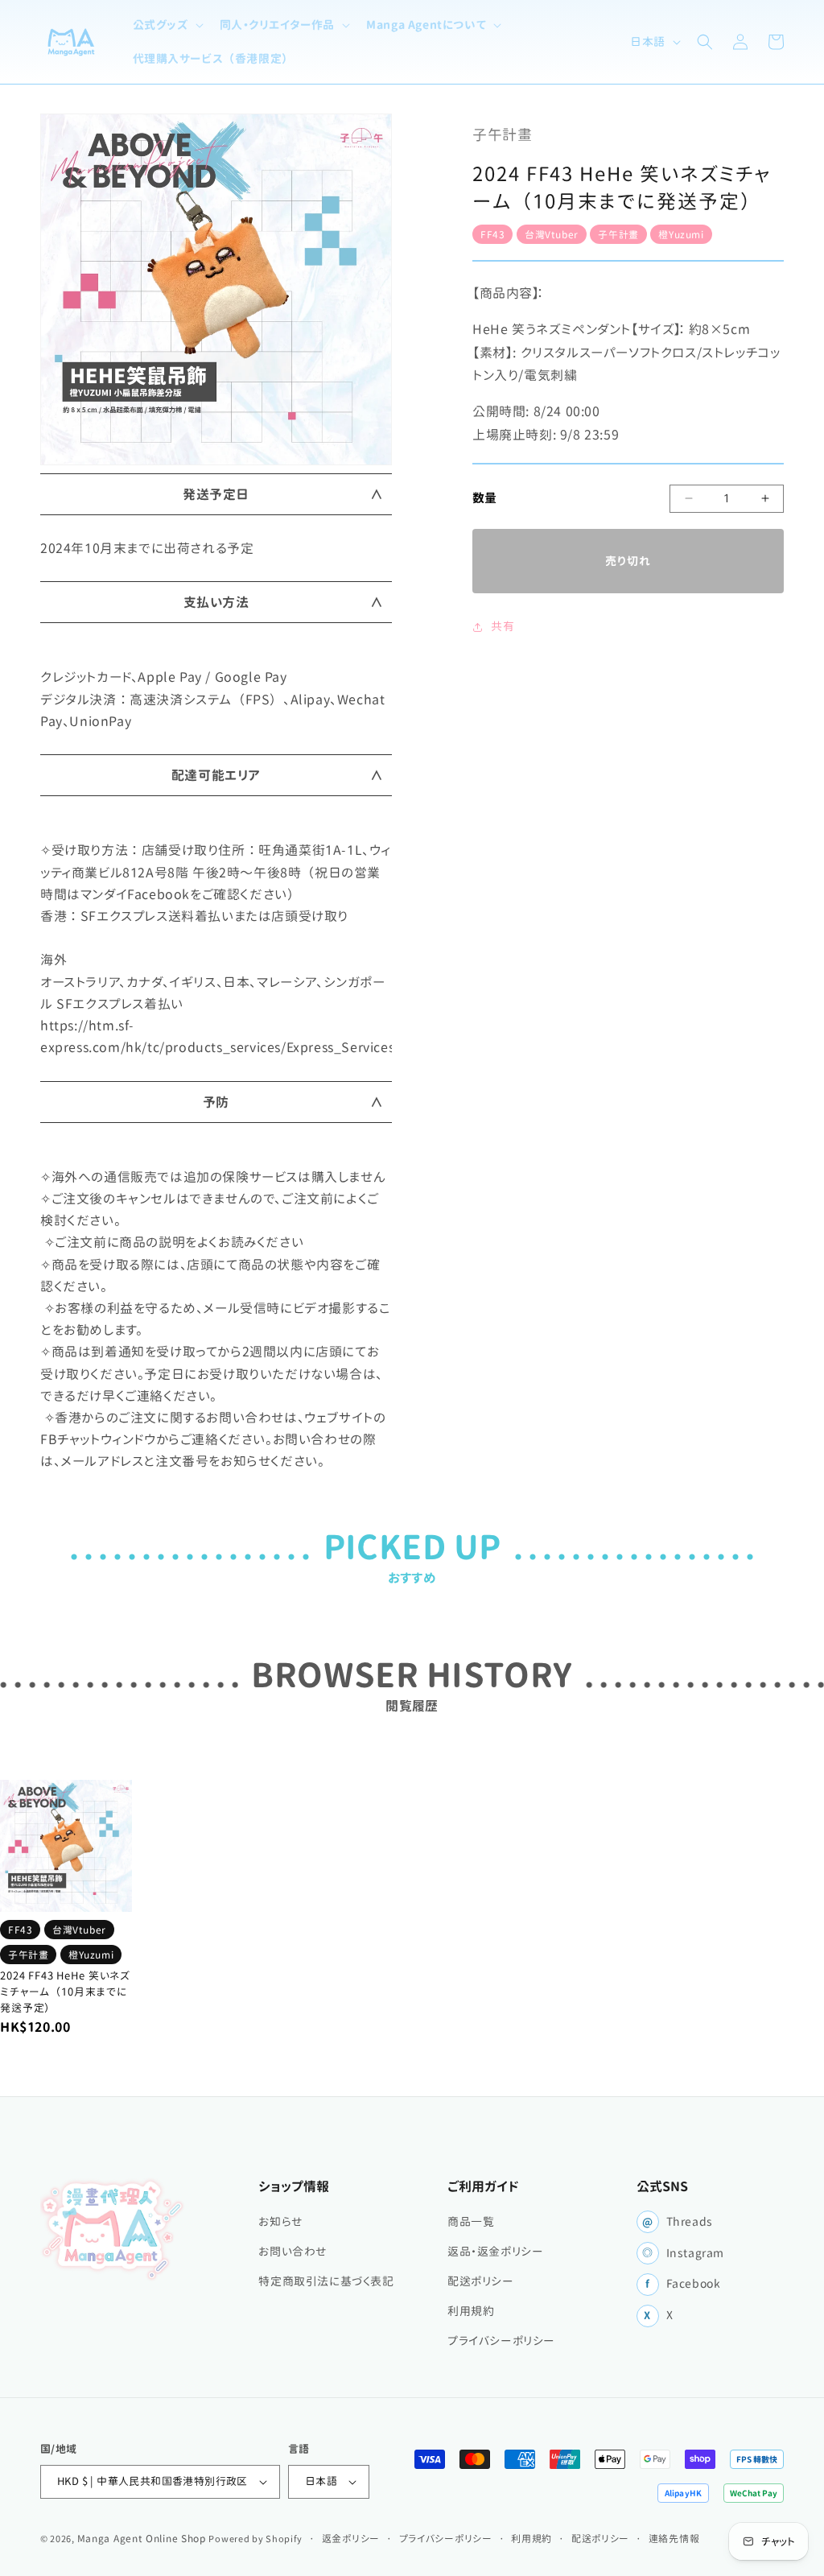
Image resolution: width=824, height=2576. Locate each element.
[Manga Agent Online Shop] (113, 2229)
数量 (485, 498)
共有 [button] (503, 626)
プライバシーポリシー (501, 2341)
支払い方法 (216, 602)
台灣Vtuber (552, 234)
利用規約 (471, 2311)
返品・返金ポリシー (495, 2252)
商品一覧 (471, 2222)
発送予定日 (216, 494)
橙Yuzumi (681, 234)
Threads (678, 2222)
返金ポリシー (351, 2538)
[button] (167, 25)
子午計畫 (618, 234)
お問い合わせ (293, 2252)
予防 (216, 1102)
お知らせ (280, 2222)
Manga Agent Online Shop (142, 2538)
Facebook (683, 2284)
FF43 (492, 234)
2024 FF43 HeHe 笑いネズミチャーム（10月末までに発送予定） (65, 1992)
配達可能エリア (216, 775)
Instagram (683, 2253)
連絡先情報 (674, 2538)
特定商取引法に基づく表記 (326, 2281)
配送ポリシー (481, 2281)
